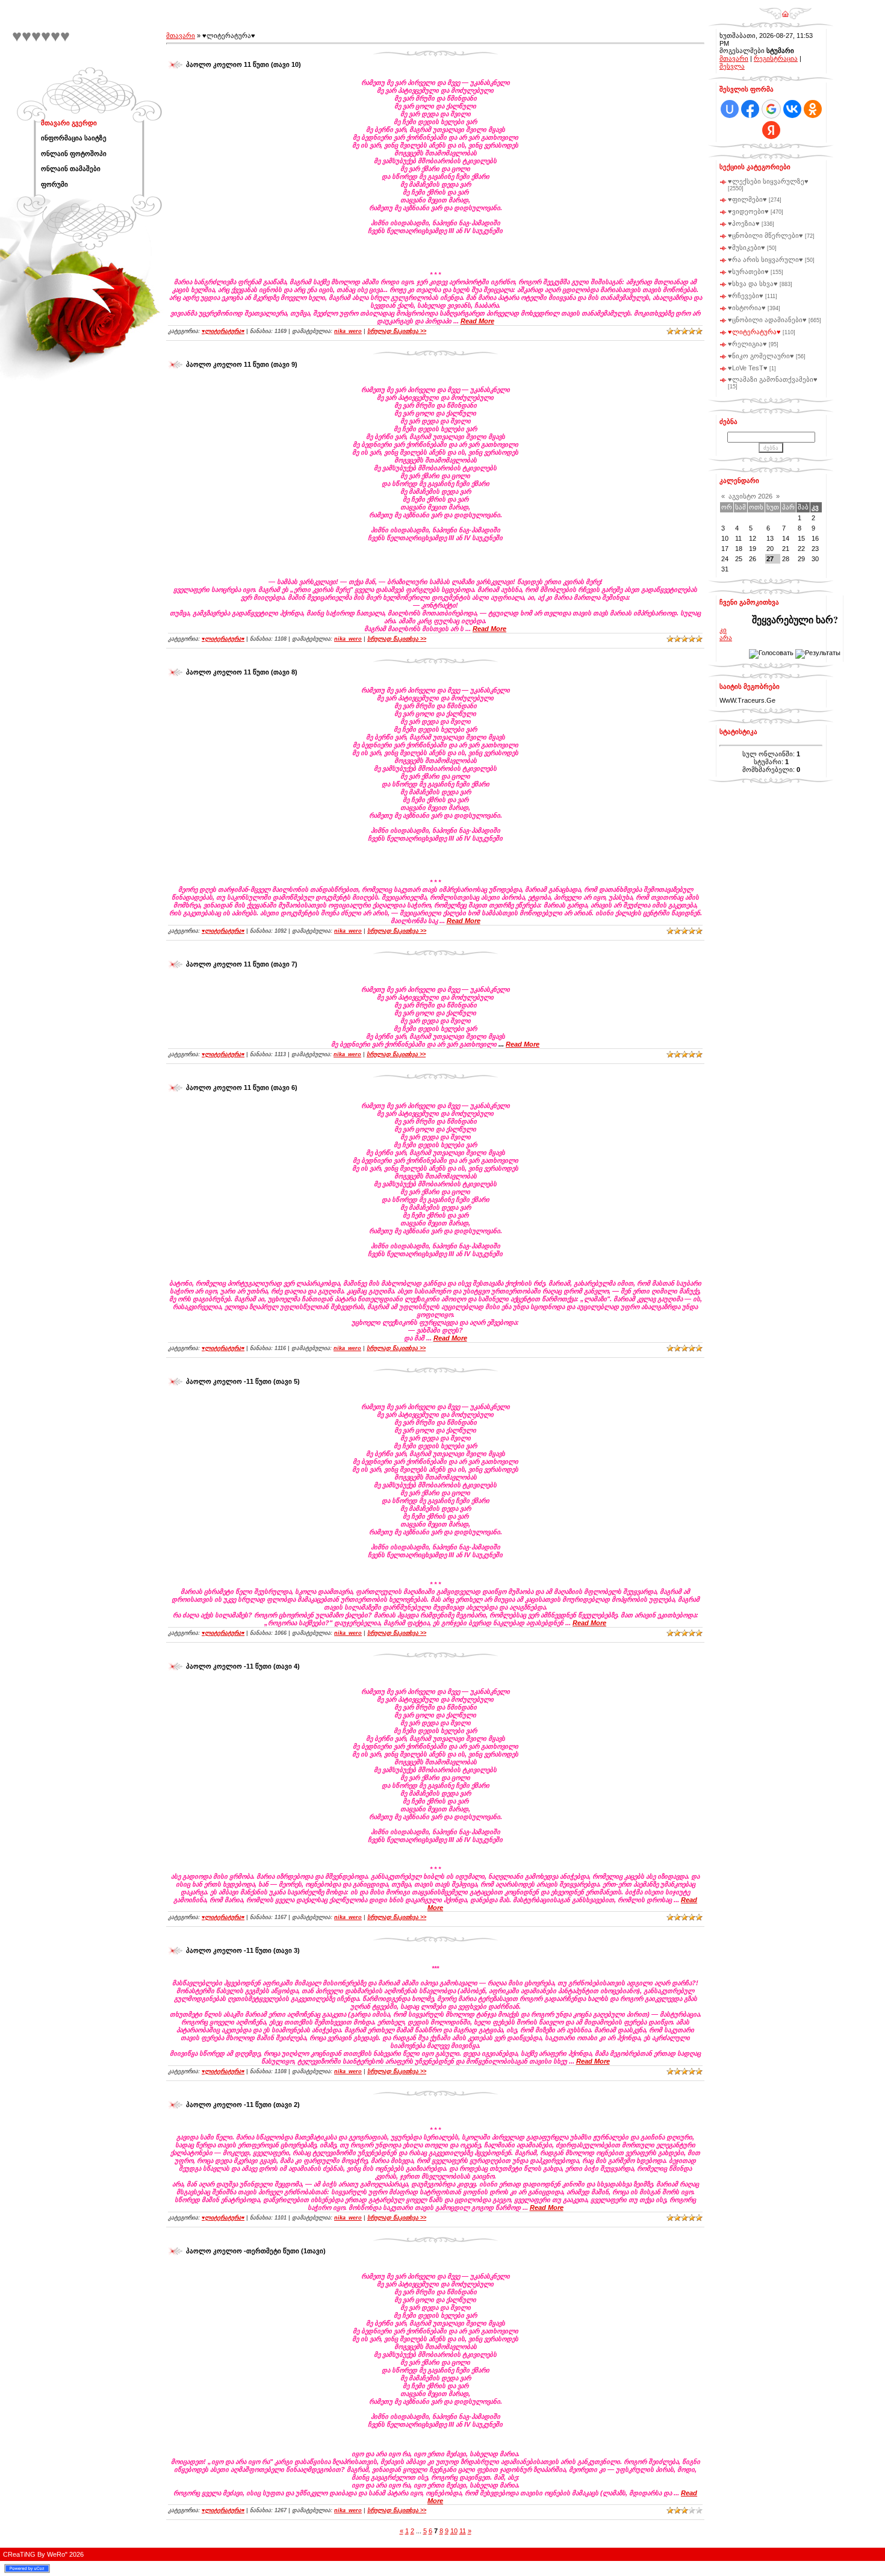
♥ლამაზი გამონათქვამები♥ (773, 379)
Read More (477, 321)
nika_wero (348, 331)
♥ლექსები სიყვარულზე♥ (768, 181)
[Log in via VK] (792, 109)
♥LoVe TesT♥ (748, 368)
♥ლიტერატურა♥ (223, 331)
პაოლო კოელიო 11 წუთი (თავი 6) (242, 1087)
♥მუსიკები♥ (747, 247)
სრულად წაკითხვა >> (397, 331)
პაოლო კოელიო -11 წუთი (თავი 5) (243, 1381)
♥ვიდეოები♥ (748, 211)
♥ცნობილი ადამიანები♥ (767, 320)
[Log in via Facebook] (750, 109)
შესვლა (732, 66)
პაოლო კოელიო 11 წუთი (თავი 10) (244, 64)
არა (726, 638)
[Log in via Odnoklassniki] (813, 109)
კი (723, 630)
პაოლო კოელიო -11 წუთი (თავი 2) (243, 2105)
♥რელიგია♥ (747, 344)
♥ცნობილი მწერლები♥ (765, 235)
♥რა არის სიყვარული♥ (765, 260)
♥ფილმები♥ (747, 199)
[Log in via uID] (730, 109)
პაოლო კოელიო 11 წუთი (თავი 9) (242, 364)
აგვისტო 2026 (750, 496)
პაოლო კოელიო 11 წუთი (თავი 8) (242, 672)
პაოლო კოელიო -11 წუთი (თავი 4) (243, 1666)
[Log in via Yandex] (771, 130)
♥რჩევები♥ (746, 296)
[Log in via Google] (771, 109)
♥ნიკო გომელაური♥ (761, 356)
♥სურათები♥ (748, 272)
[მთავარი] (785, 10)
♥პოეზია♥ (744, 223)
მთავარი (181, 36)
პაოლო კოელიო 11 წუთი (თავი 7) (242, 964)
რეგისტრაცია (776, 58)
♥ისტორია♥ (747, 308)
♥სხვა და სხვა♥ (753, 284)
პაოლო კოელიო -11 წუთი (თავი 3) (243, 1950)
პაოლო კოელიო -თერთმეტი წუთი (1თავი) (256, 2251)
